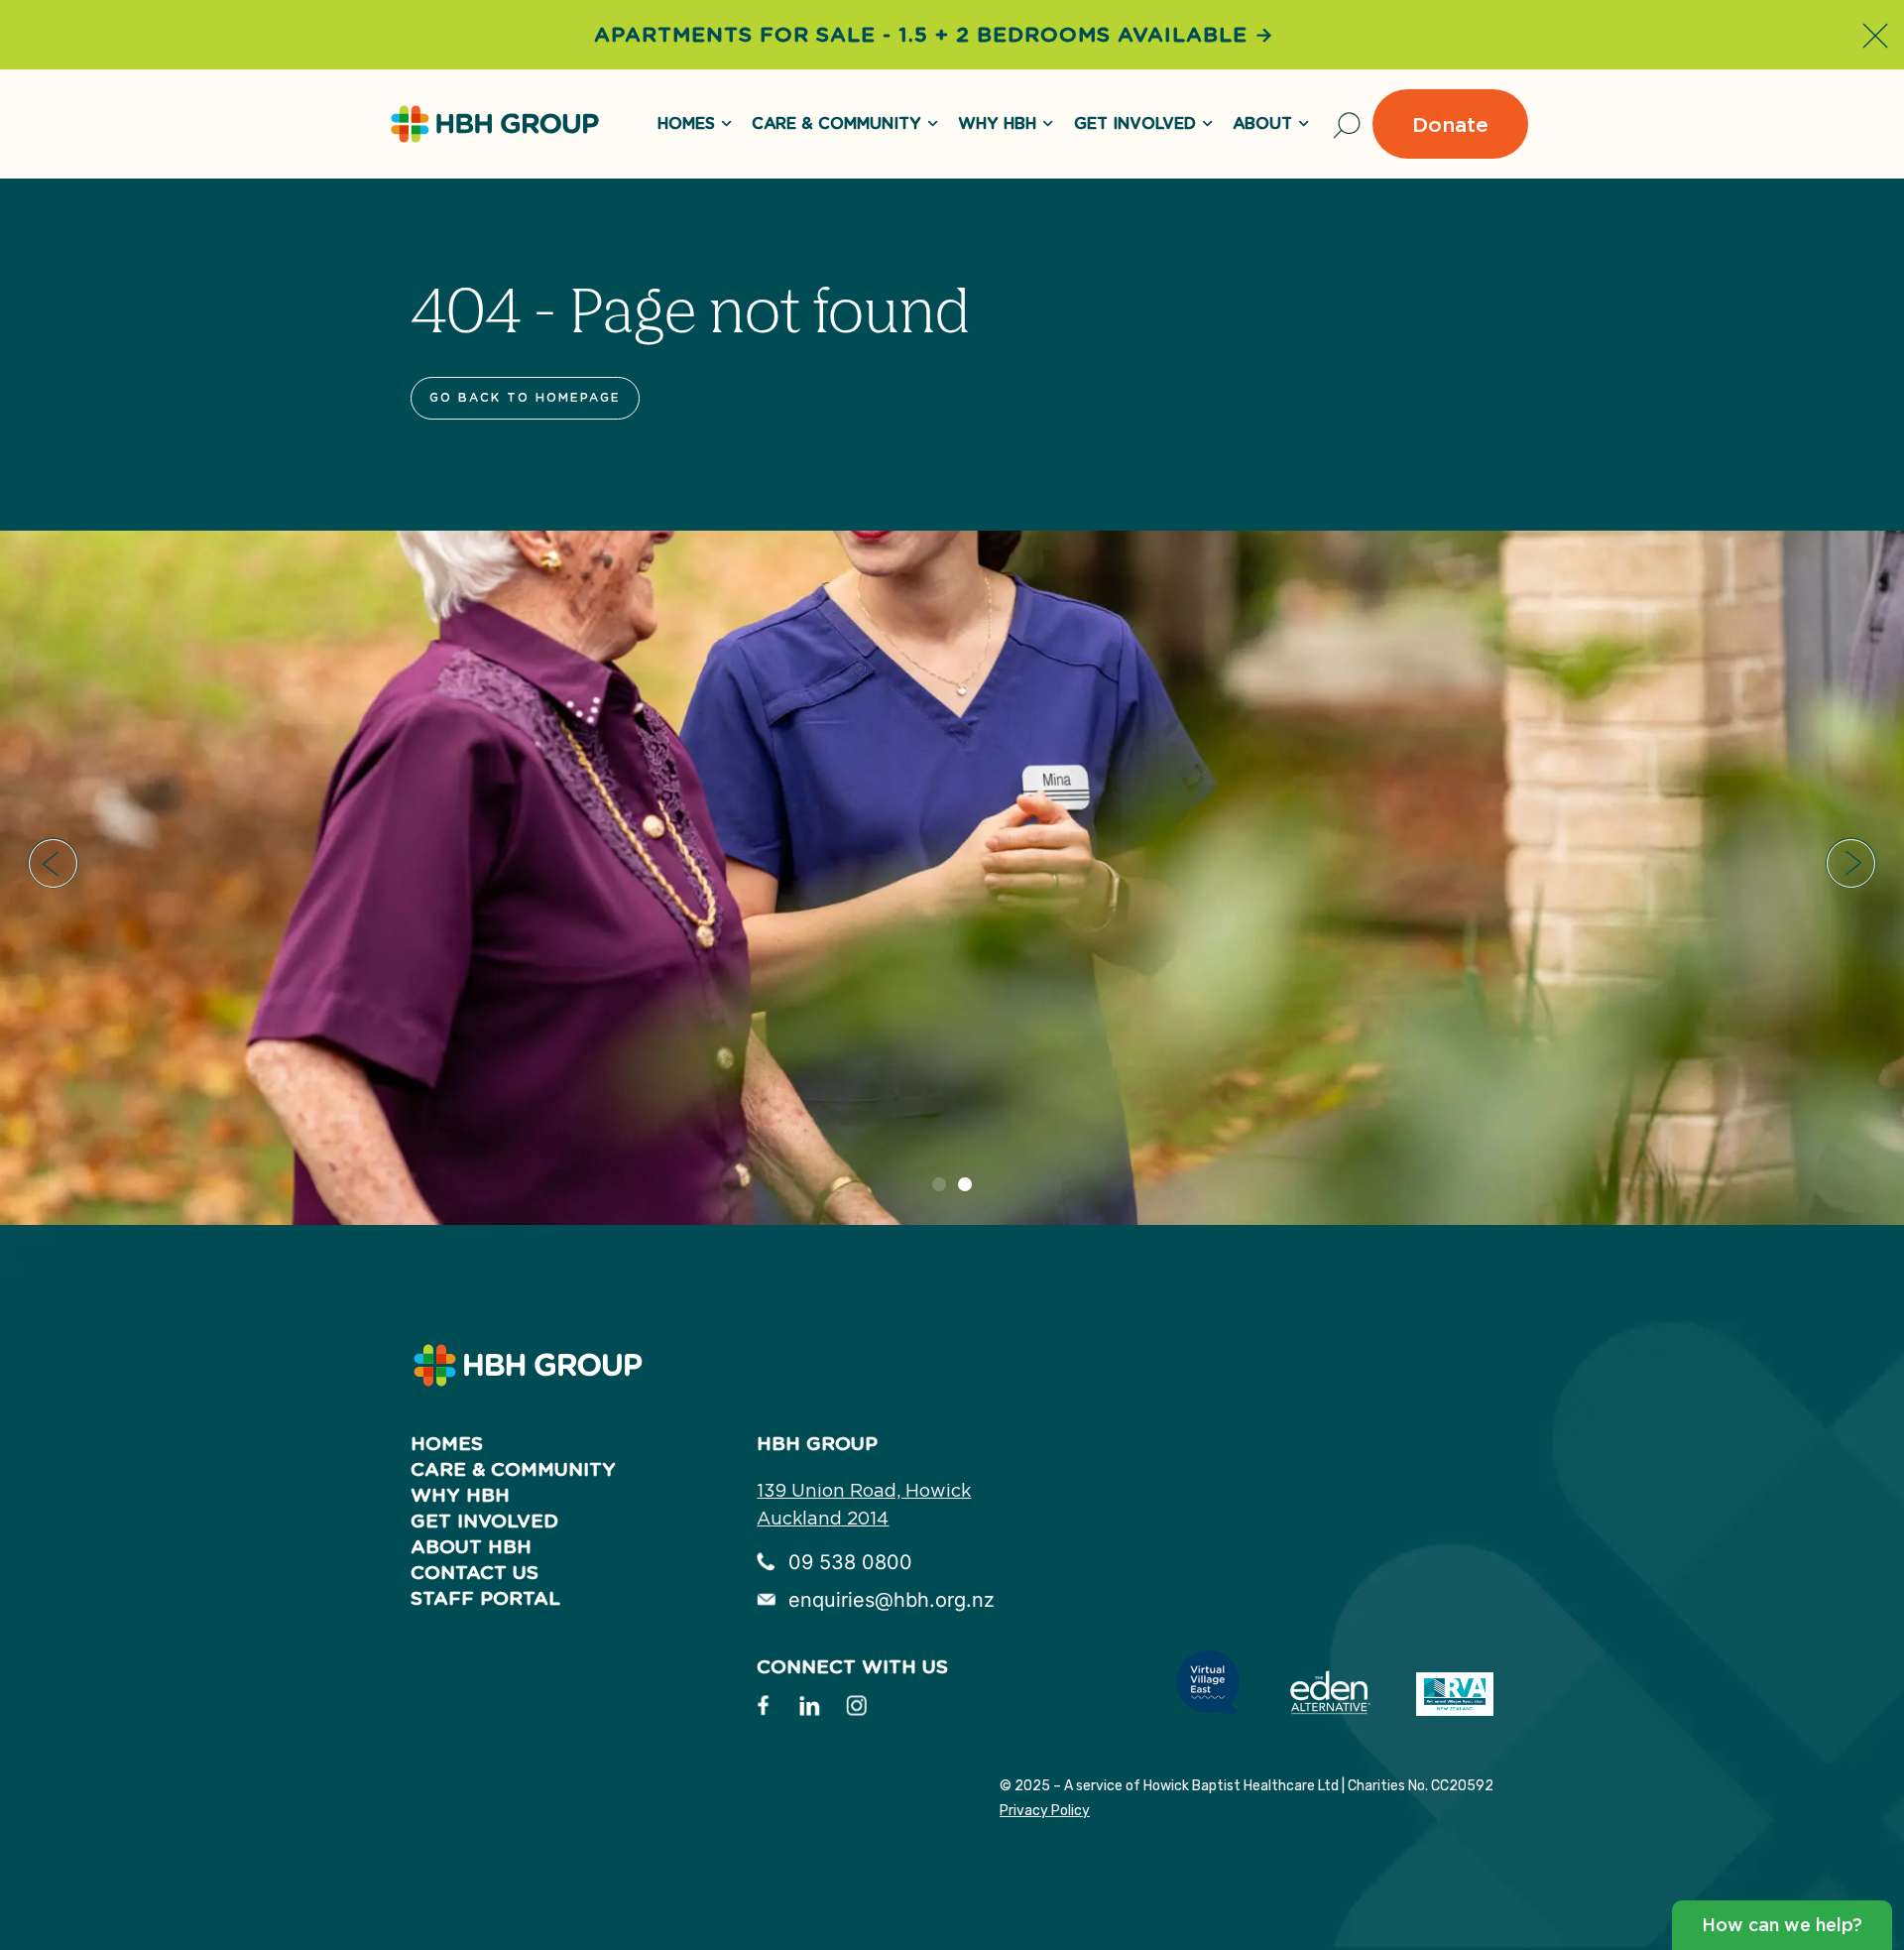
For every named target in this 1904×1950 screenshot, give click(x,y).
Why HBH (997, 124)
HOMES (686, 124)
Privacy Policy (1045, 1811)
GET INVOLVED (1135, 124)
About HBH (471, 1547)
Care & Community (836, 124)
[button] (53, 863)
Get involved (484, 1521)
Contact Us (475, 1573)
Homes (447, 1444)
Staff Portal (485, 1598)
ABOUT (1262, 124)
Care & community (513, 1469)
